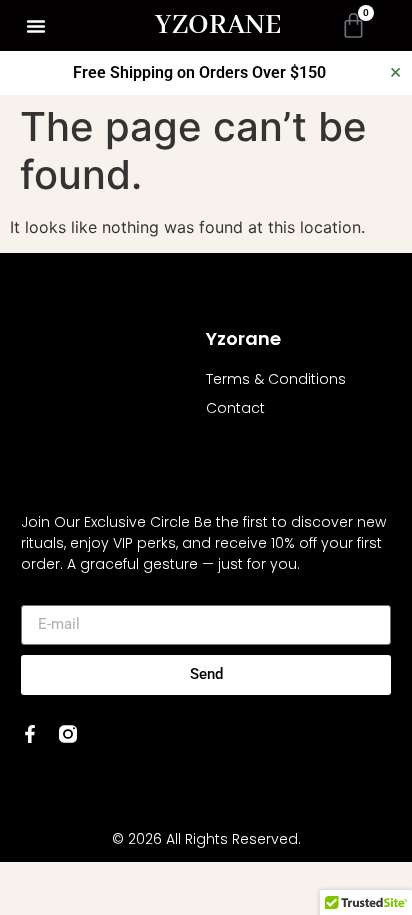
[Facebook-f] (30, 734)
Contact (235, 408)
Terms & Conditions (276, 379)
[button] (36, 26)
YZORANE (218, 25)
